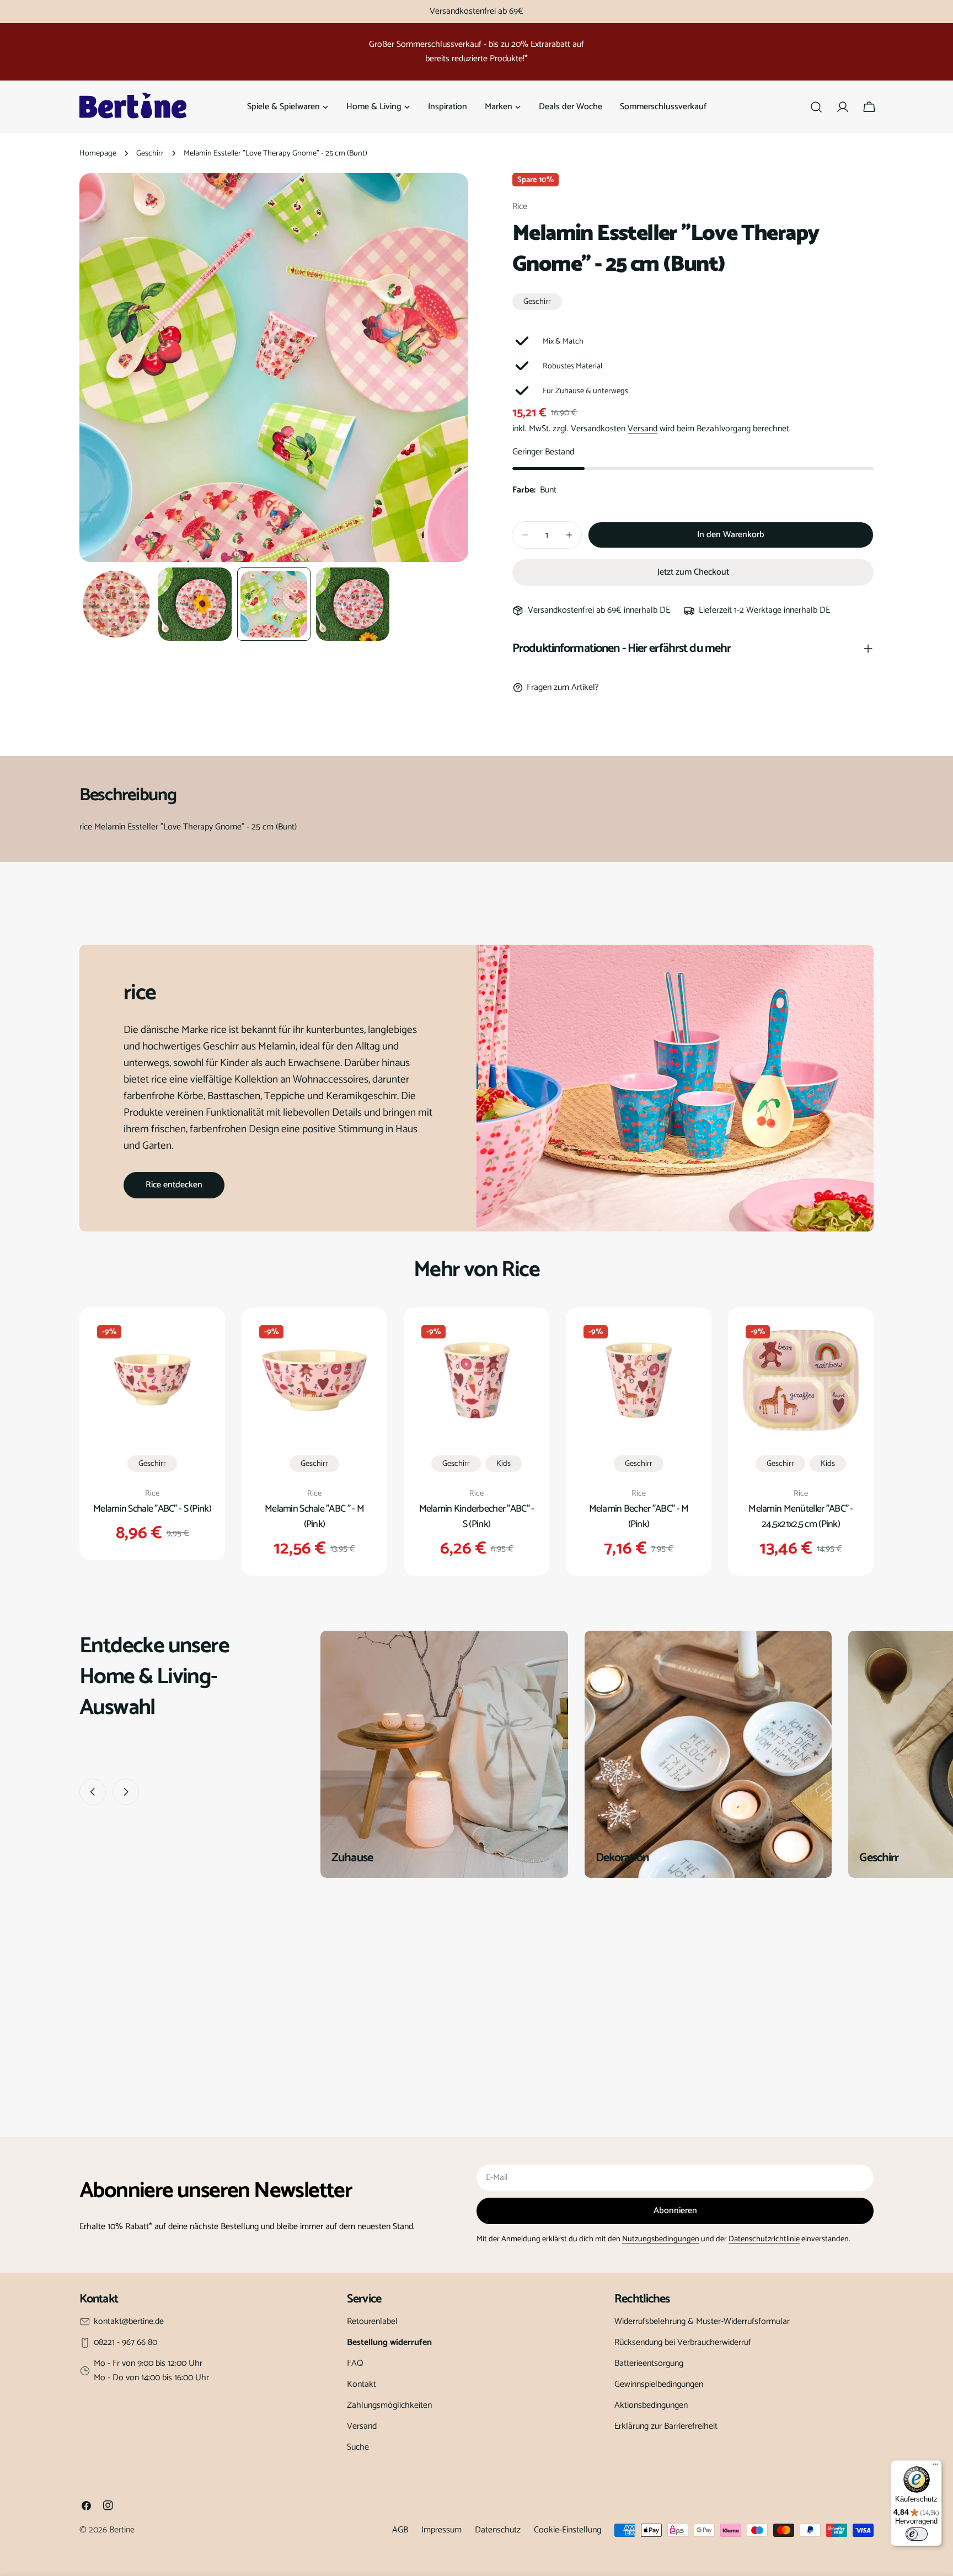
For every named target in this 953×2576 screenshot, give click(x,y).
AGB (400, 2530)
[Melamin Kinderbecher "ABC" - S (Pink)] (476, 1380)
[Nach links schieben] (93, 1792)
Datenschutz (498, 2530)
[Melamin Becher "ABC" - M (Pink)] (639, 1380)
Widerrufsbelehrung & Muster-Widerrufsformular (702, 2321)
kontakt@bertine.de (129, 2322)
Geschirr (150, 153)
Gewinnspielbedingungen (659, 2384)
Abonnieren (675, 2211)
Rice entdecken (174, 1185)
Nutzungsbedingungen (661, 2239)
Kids (504, 1464)
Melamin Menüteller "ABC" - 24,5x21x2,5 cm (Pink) (801, 1517)
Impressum (441, 2530)
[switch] (917, 2534)
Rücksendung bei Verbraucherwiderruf (683, 2342)
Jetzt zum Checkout (693, 572)
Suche (358, 2447)
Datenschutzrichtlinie (764, 2239)
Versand (643, 429)
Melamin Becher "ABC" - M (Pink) (639, 1517)
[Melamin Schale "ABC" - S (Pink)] (152, 1380)
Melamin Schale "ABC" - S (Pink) (152, 1509)
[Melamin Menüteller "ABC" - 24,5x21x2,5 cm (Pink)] (801, 1380)
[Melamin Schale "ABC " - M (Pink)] (314, 1380)
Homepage (98, 153)
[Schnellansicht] (198, 1343)
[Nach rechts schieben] (126, 1792)
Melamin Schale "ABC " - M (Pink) (314, 1517)
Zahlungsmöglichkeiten (389, 2405)
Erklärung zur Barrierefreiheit (666, 2426)
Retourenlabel (372, 2321)
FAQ (355, 2363)
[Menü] (935, 2467)
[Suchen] (816, 107)
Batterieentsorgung (649, 2363)
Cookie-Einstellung (567, 2530)
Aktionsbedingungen (651, 2405)
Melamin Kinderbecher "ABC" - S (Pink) (477, 1517)
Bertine (122, 2530)
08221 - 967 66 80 (125, 2343)
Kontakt (362, 2384)
